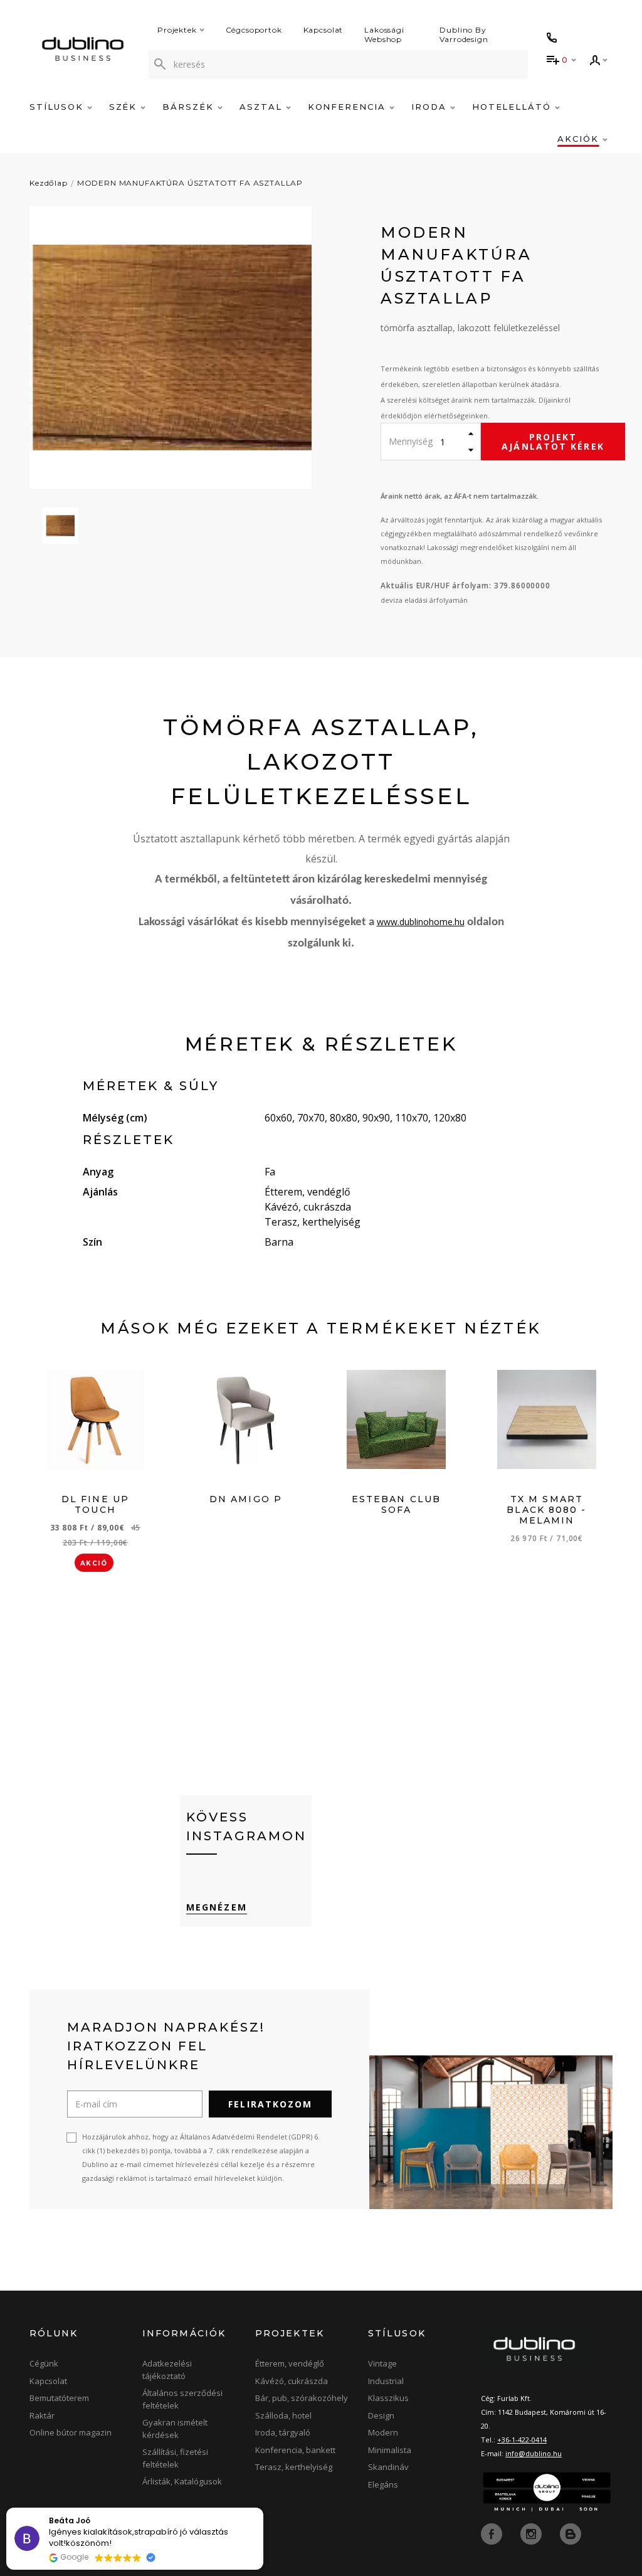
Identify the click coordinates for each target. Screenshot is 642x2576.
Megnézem (217, 1907)
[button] (263, 2508)
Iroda (431, 107)
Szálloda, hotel (283, 2415)
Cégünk (44, 2363)
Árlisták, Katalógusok (182, 2481)
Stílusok (58, 107)
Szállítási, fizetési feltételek (175, 2458)
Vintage (382, 2363)
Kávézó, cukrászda (292, 2381)
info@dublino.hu (534, 2453)
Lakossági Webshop (384, 34)
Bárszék (190, 107)
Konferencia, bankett (295, 2450)
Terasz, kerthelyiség (294, 2467)
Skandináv (388, 2467)
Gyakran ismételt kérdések (175, 2429)
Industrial (386, 2381)
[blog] (571, 2533)
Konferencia (349, 107)
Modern (383, 2432)
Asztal (263, 107)
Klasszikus (388, 2398)
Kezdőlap (49, 183)
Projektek (177, 30)
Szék (125, 107)
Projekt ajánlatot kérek (553, 442)
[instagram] (532, 2533)
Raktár (42, 2415)
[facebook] (493, 2533)
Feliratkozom (270, 2104)
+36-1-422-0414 (522, 2440)
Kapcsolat (324, 30)
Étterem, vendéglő (290, 2363)
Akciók (580, 139)
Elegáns (383, 2484)
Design (381, 2415)
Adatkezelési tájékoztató (167, 2370)
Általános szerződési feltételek (182, 2399)
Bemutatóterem (59, 2398)
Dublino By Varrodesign (464, 34)
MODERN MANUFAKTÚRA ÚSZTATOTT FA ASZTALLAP (190, 183)
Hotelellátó (513, 107)
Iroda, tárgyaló (283, 2432)
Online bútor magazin (71, 2432)
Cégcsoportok (254, 30)
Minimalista (390, 2450)
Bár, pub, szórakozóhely (302, 2398)
